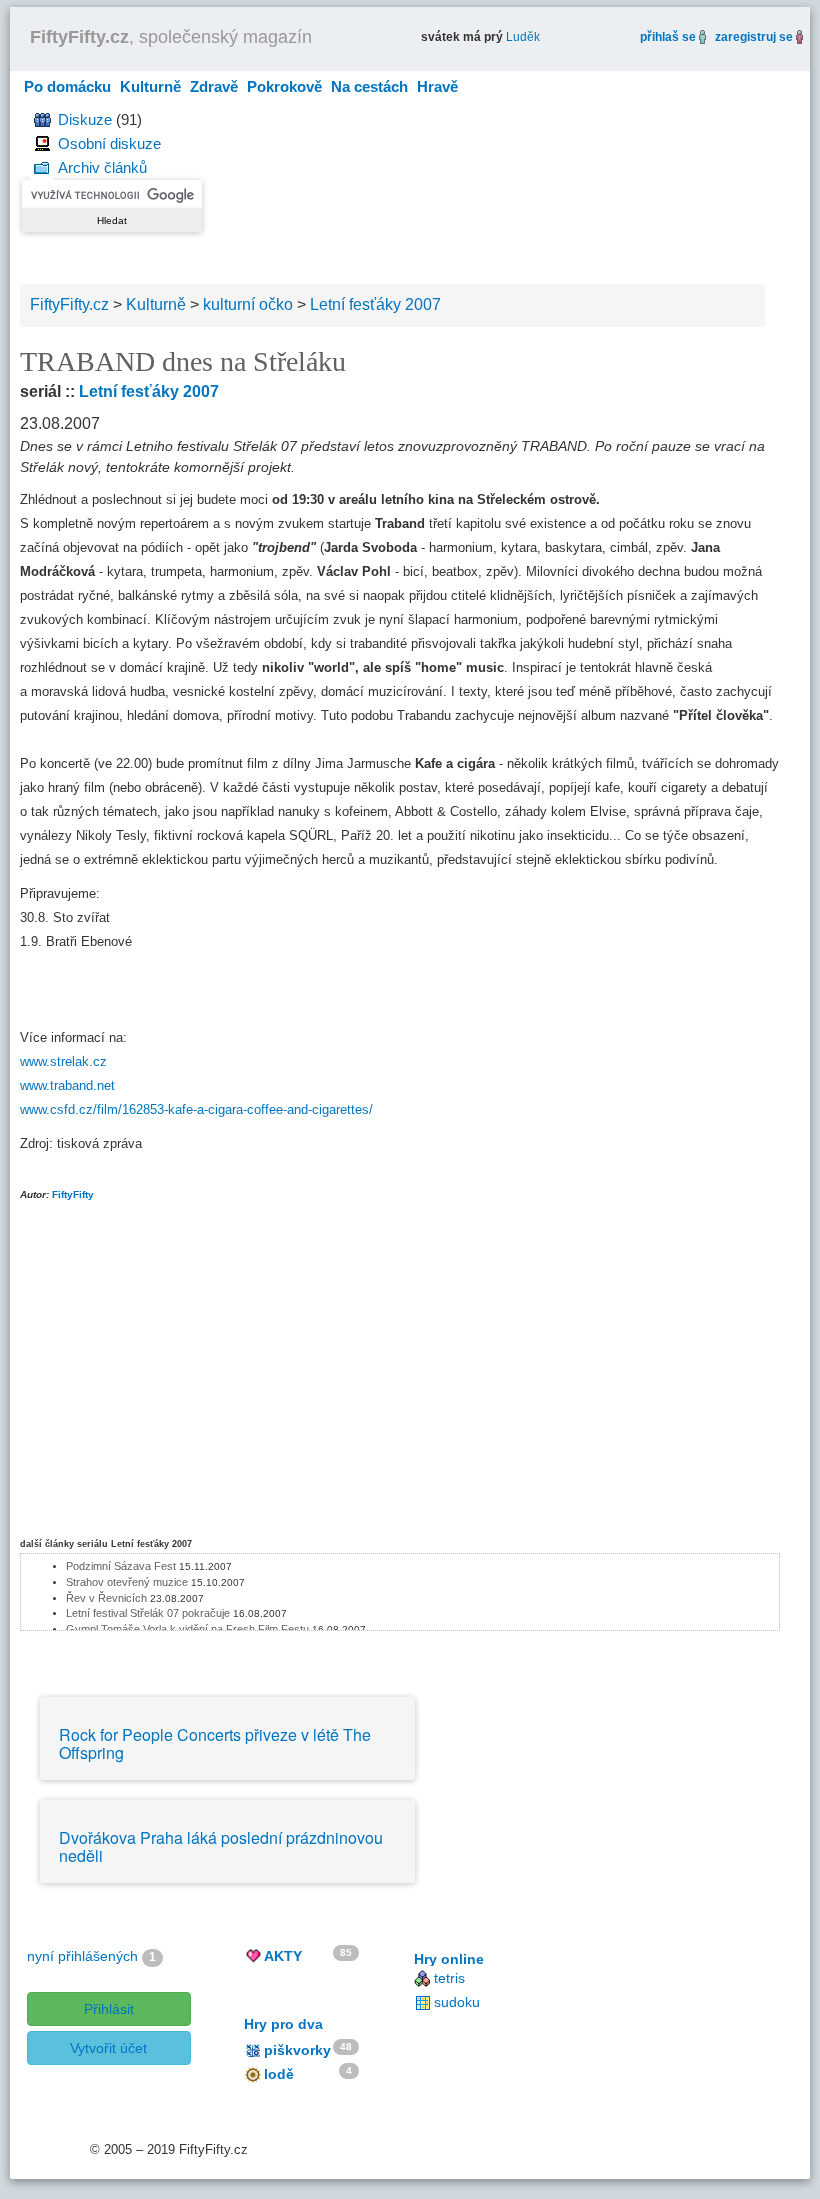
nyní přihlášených (82, 1956)
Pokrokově (284, 86)
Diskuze (85, 119)
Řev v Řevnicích (106, 1598)
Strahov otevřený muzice (127, 1582)
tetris (449, 1978)
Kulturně (150, 86)
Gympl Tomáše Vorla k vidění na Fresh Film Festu (187, 1629)
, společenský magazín (171, 37)
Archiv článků (102, 167)
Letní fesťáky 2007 (149, 391)
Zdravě (214, 86)
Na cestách (369, 86)
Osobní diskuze (109, 143)
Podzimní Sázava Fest (121, 1566)
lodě (279, 2074)
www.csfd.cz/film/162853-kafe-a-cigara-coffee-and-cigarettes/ (196, 1109)
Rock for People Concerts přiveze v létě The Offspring (215, 1743)
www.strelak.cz (63, 1061)
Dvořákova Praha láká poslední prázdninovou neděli (221, 1846)
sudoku (457, 2002)
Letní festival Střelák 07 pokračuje (148, 1613)
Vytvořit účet (108, 2048)
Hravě (437, 86)
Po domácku (67, 86)
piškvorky (297, 2050)
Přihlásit (109, 2009)
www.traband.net (67, 1085)
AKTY (283, 1956)
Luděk (523, 37)
